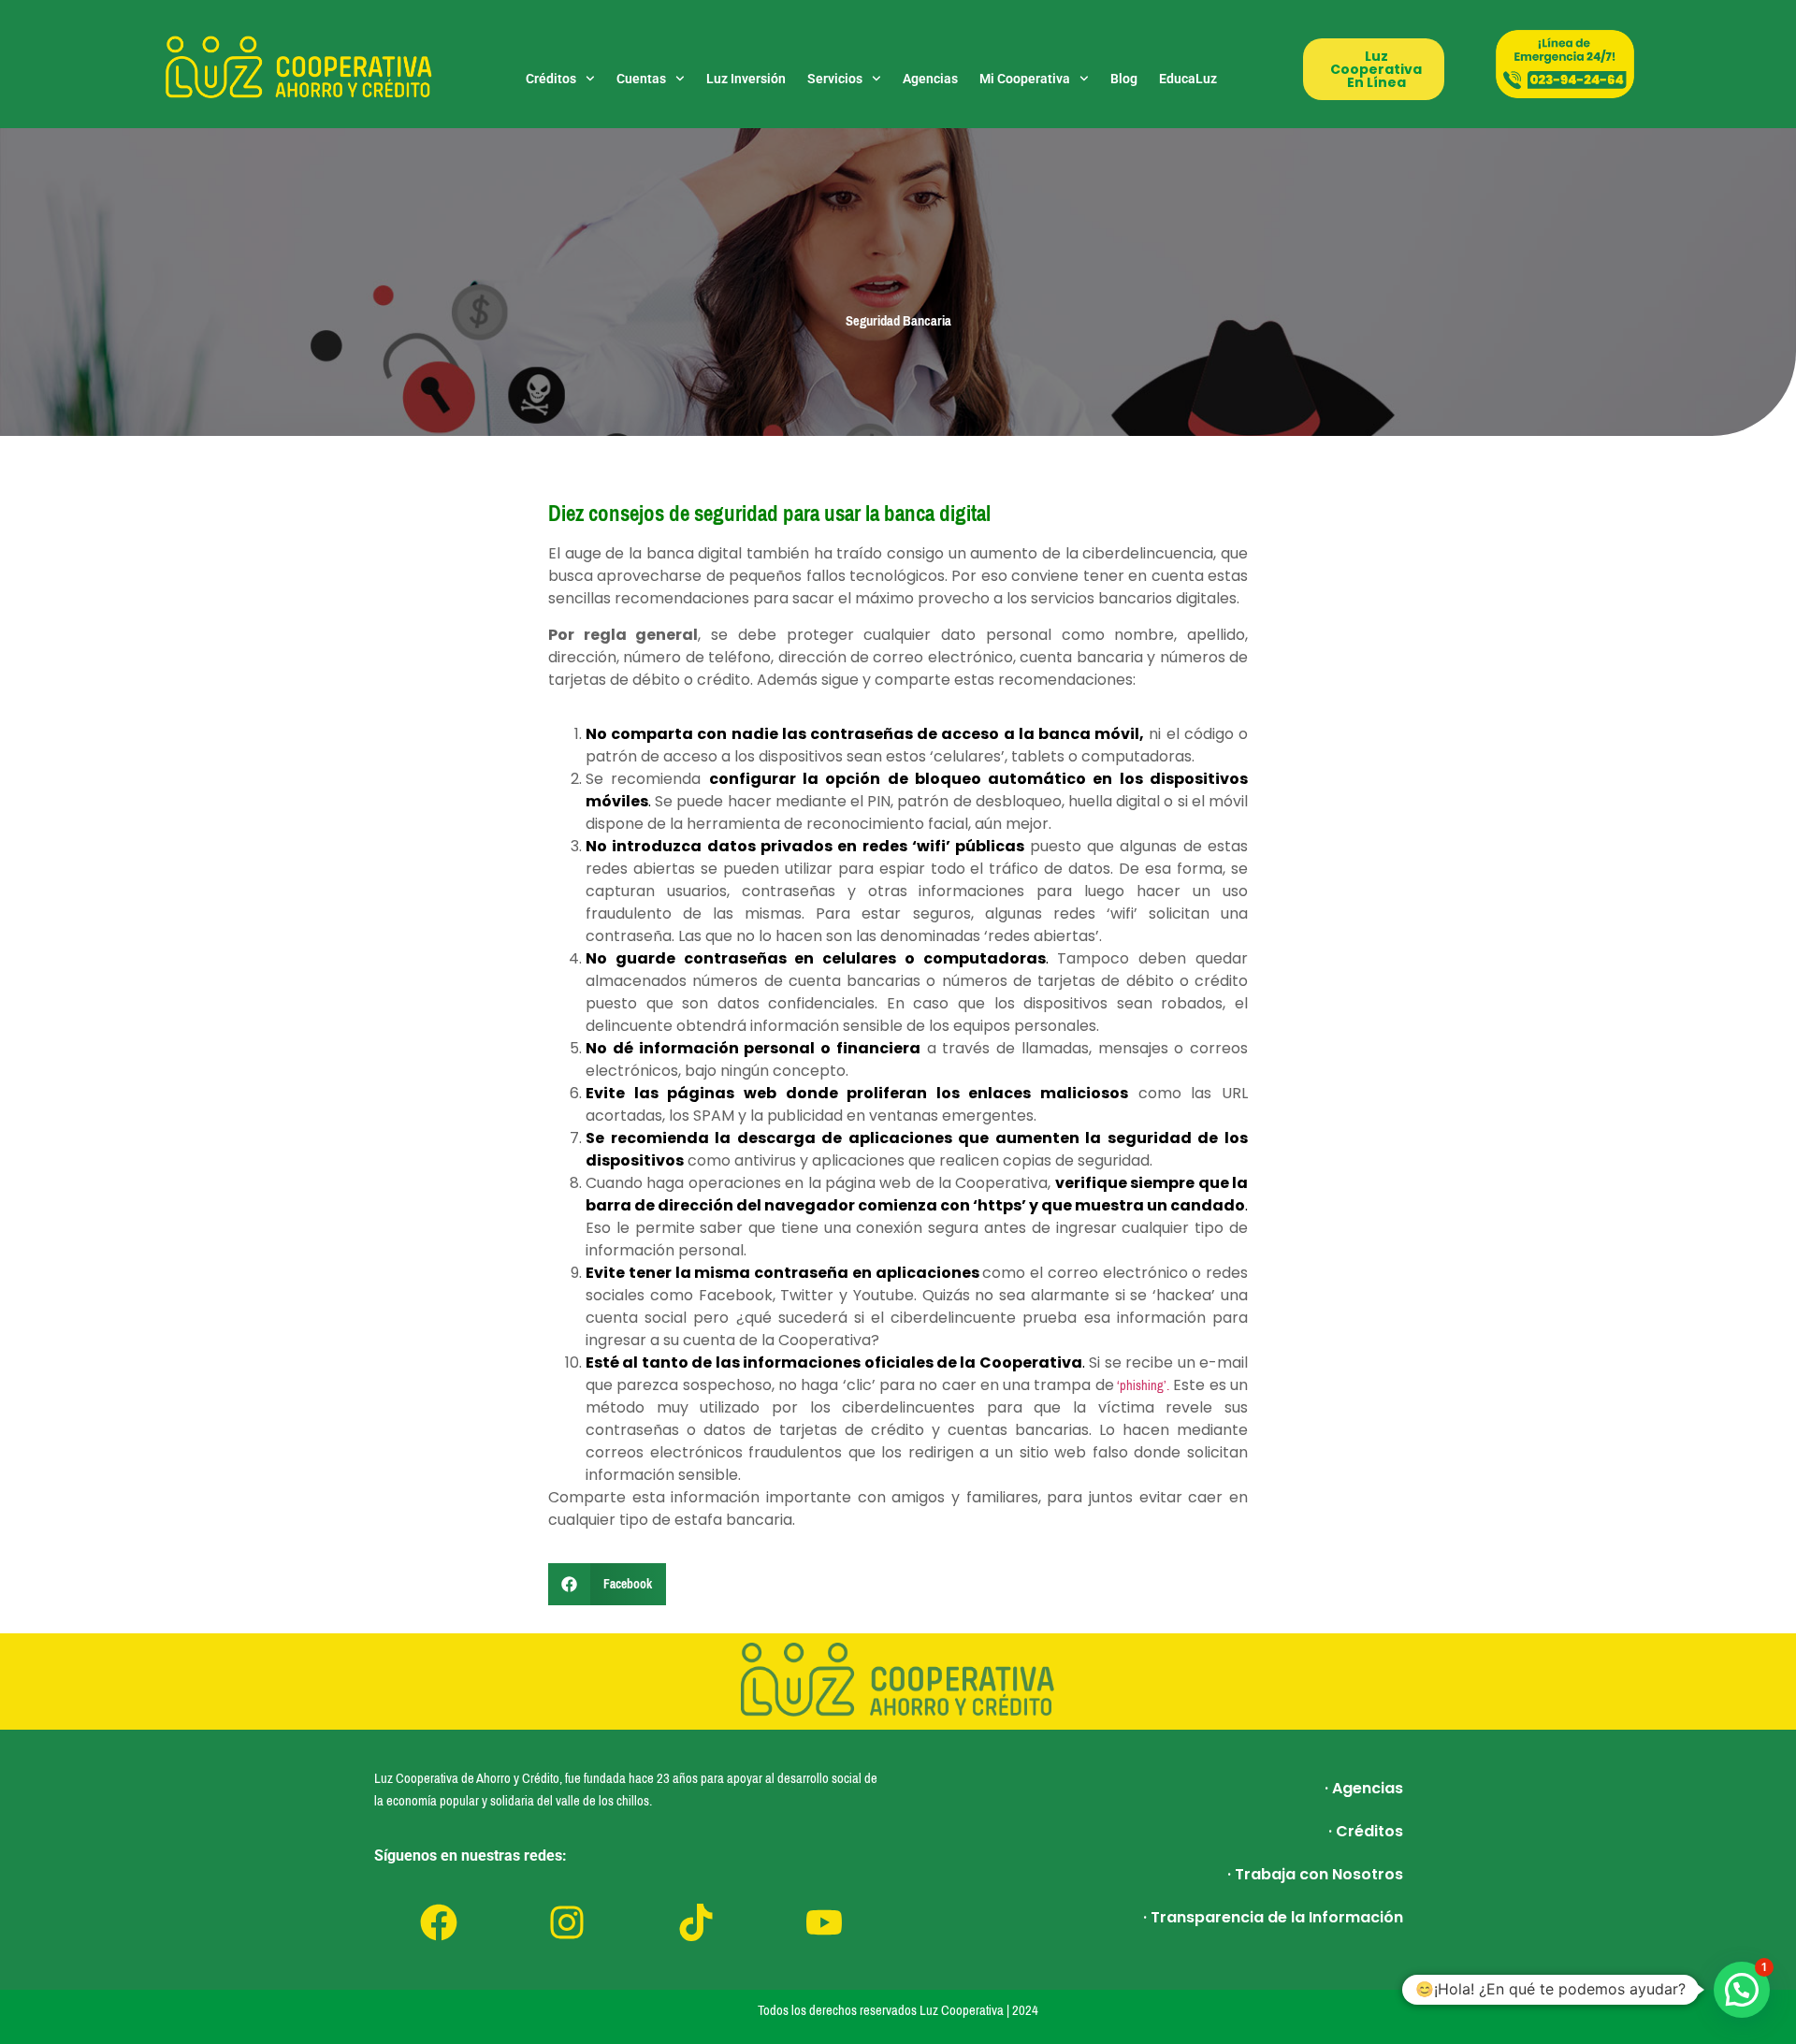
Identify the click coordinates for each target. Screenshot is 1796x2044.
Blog (1124, 79)
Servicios (835, 79)
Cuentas (641, 79)
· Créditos (1366, 1831)
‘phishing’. (1142, 1385)
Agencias (930, 79)
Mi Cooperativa (1025, 79)
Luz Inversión (746, 79)
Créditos (551, 79)
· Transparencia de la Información (1273, 1917)
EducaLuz (1188, 79)
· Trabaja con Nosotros (1315, 1874)
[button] (607, 1584)
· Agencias (1364, 1788)
